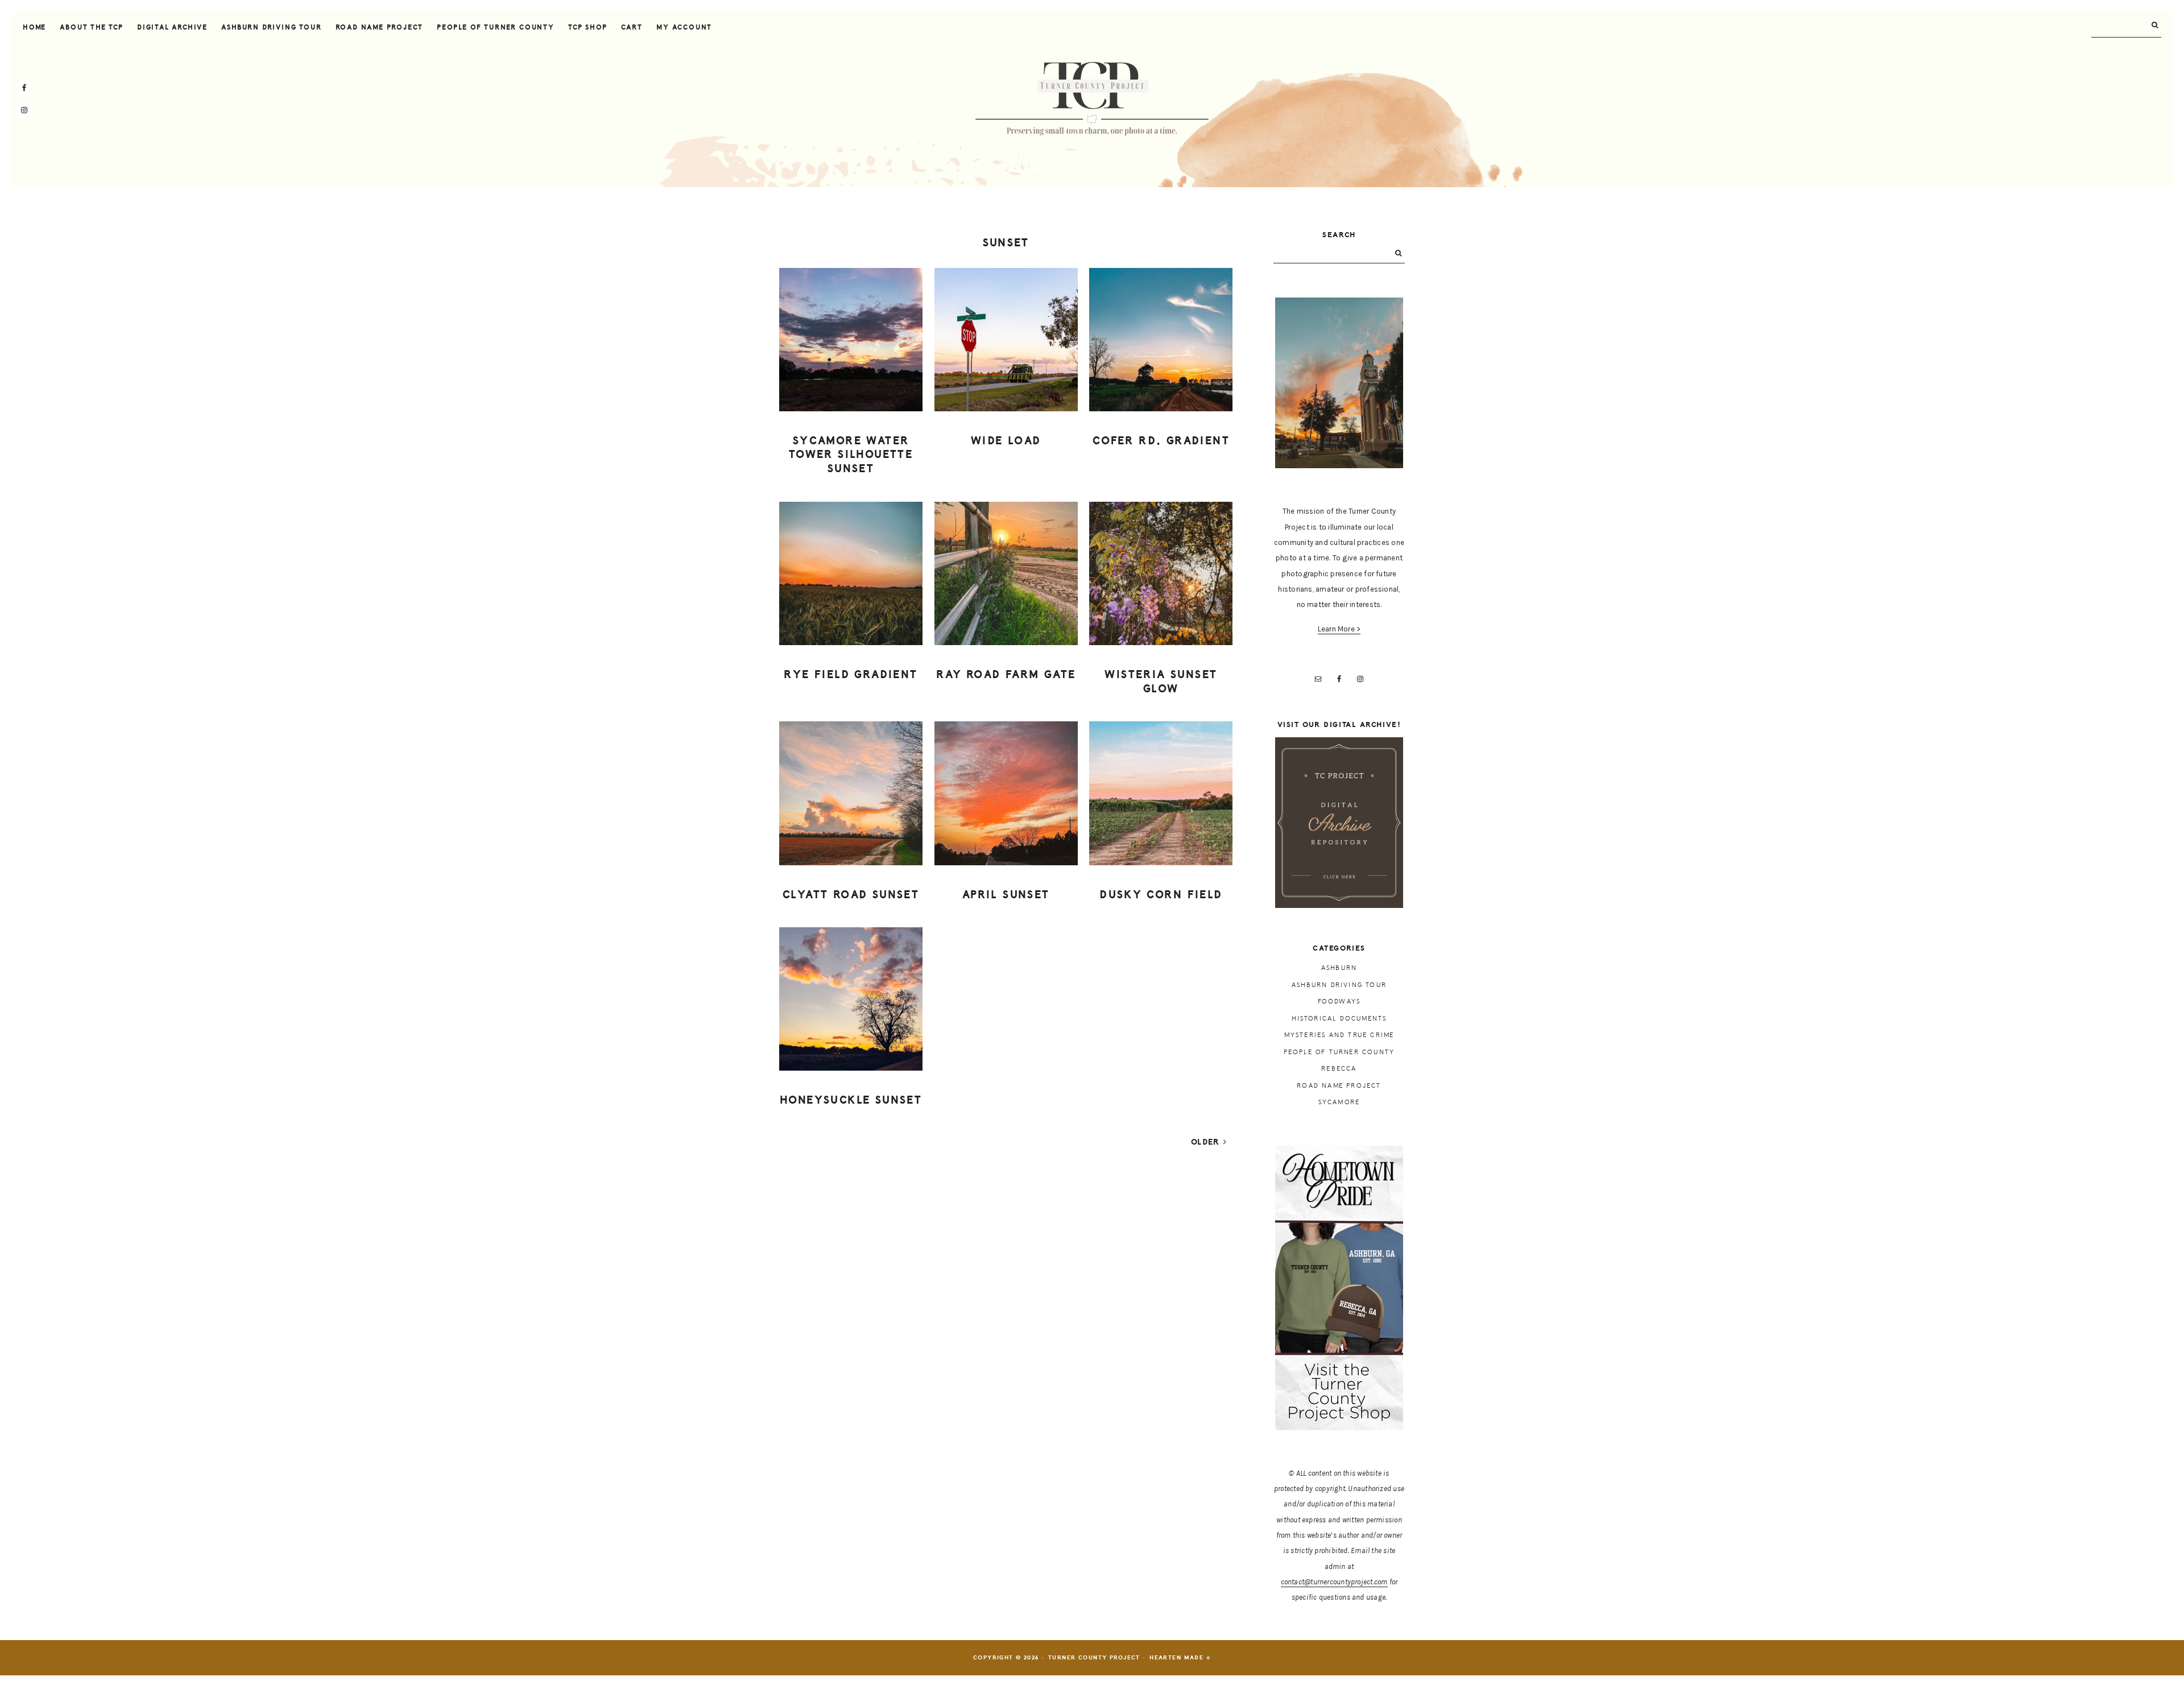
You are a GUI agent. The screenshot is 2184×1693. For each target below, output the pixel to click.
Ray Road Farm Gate (1006, 675)
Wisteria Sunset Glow (1161, 682)
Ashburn (1339, 968)
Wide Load (1006, 441)
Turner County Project (1092, 99)
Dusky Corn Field (1161, 895)
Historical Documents (1339, 1019)
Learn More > (1339, 629)
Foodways (1339, 1002)
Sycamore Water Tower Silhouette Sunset (851, 455)
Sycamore (1339, 1102)
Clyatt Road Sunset (851, 895)
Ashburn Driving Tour (1339, 985)
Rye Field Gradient (851, 675)
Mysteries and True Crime (1339, 1035)
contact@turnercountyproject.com (1334, 1582)
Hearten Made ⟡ (1180, 1658)
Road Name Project (1339, 1086)
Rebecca (1339, 1069)
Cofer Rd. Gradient (1161, 441)
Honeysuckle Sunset (851, 1100)
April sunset (1006, 895)
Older (1207, 1142)
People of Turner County (1339, 1052)
